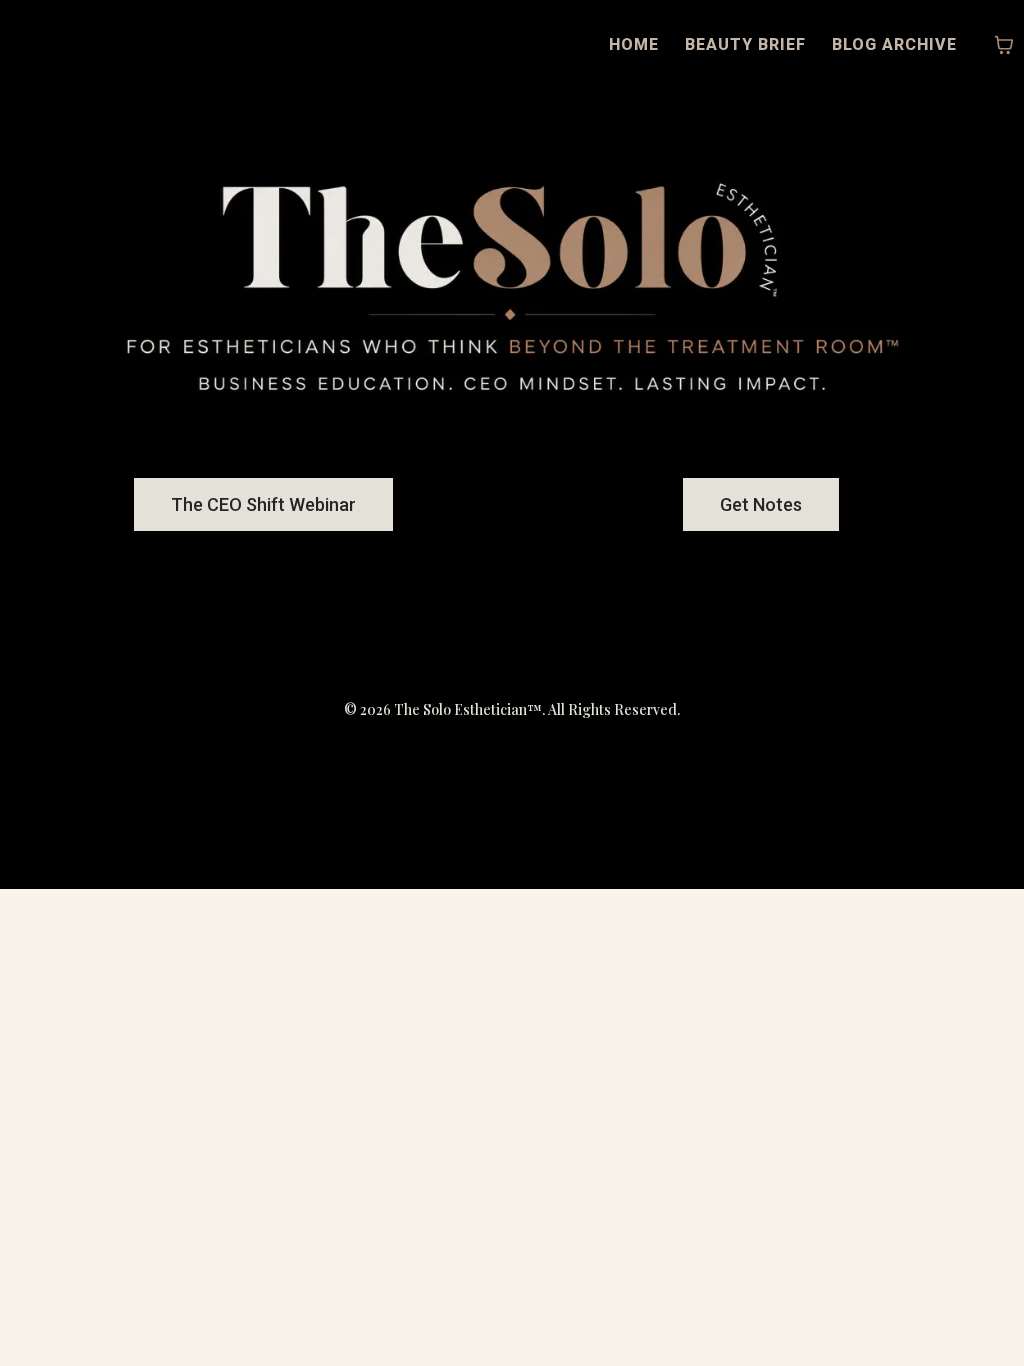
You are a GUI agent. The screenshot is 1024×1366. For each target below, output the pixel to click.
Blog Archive (894, 44)
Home (634, 44)
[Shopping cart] (1004, 45)
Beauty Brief (745, 44)
